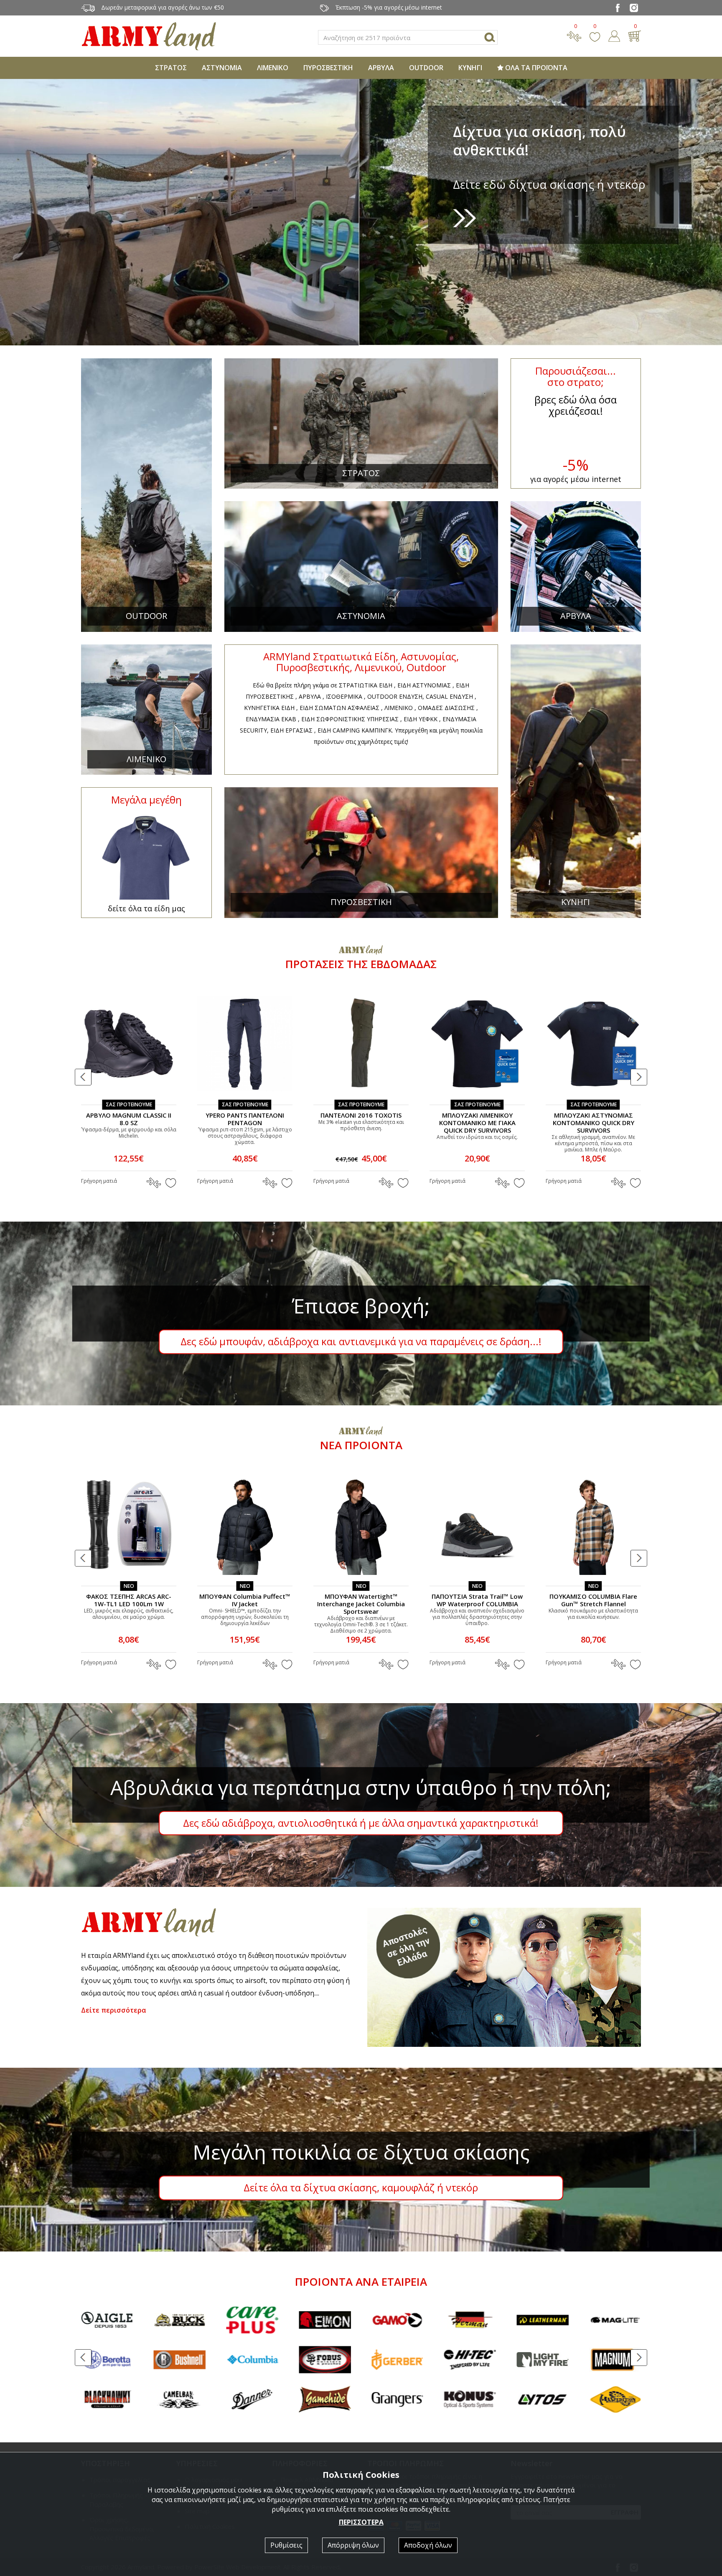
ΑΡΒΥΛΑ (381, 68)
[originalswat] (615, 2320)
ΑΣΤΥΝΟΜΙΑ (222, 68)
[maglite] (470, 2320)
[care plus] (107, 2320)
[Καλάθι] (634, 35)
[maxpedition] (470, 2400)
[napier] (543, 2360)
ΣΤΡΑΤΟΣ (171, 68)
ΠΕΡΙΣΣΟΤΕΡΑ (361, 2522)
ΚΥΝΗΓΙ (470, 68)
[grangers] (252, 2400)
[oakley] (543, 2400)
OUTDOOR (426, 68)
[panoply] (615, 2400)
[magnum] (470, 2360)
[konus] (325, 2400)
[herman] (325, 2320)
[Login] (614, 35)
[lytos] (397, 2400)
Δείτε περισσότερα (114, 2010)
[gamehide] (180, 2400)
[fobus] (180, 2360)
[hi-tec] (325, 2360)
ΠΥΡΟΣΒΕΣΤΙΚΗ (328, 68)
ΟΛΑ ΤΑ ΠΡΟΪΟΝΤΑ (535, 68)
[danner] (107, 2400)
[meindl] (543, 2320)
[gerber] (252, 2360)
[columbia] (107, 2360)
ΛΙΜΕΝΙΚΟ (273, 68)
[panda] (615, 2360)
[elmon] (180, 2320)
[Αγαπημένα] (595, 35)
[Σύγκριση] (574, 35)
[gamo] (252, 2320)
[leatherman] (397, 2320)
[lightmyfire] (397, 2360)
